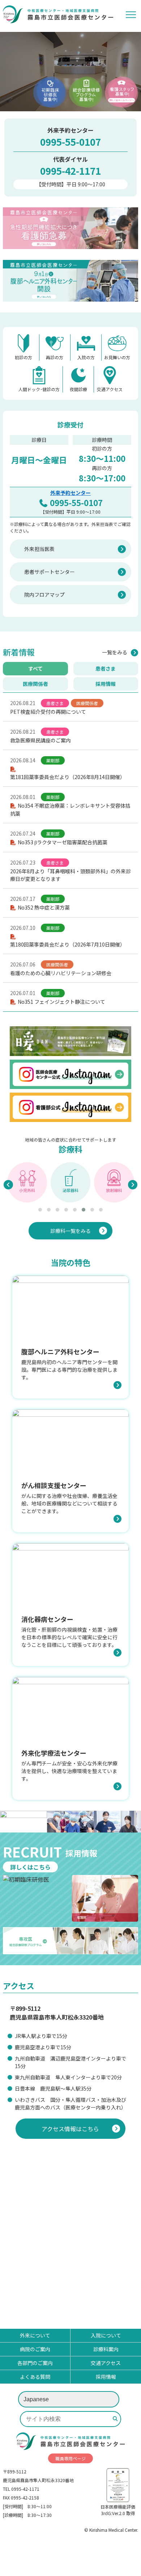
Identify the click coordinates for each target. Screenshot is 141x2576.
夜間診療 (78, 389)
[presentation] (8, 1185)
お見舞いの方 (117, 357)
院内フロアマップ (44, 595)
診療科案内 (106, 2349)
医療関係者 (35, 684)
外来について (35, 2335)
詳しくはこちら (30, 1867)
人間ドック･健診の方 (39, 389)
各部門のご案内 (35, 2363)
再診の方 (55, 357)
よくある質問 (35, 2377)
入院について (106, 2335)
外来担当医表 (39, 549)
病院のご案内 (35, 2349)
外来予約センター (70, 493)
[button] (40, 1210)
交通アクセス (110, 389)
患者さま (106, 668)
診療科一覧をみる (70, 1231)
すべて (35, 668)
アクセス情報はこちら (70, 2129)
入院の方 (86, 357)
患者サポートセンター (50, 572)
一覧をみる (115, 652)
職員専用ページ (70, 2458)
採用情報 (106, 684)
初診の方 (23, 357)
